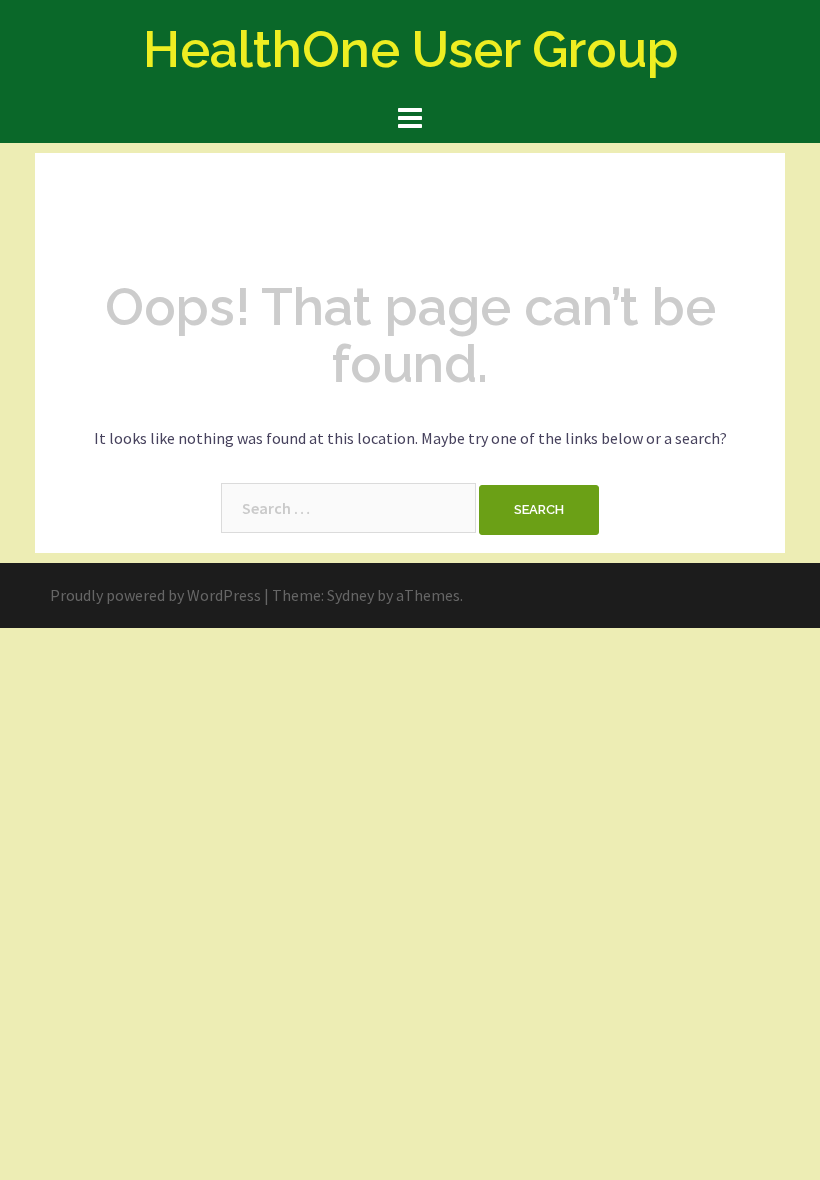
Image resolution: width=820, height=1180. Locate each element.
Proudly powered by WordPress (155, 595)
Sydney (350, 595)
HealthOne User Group (410, 49)
